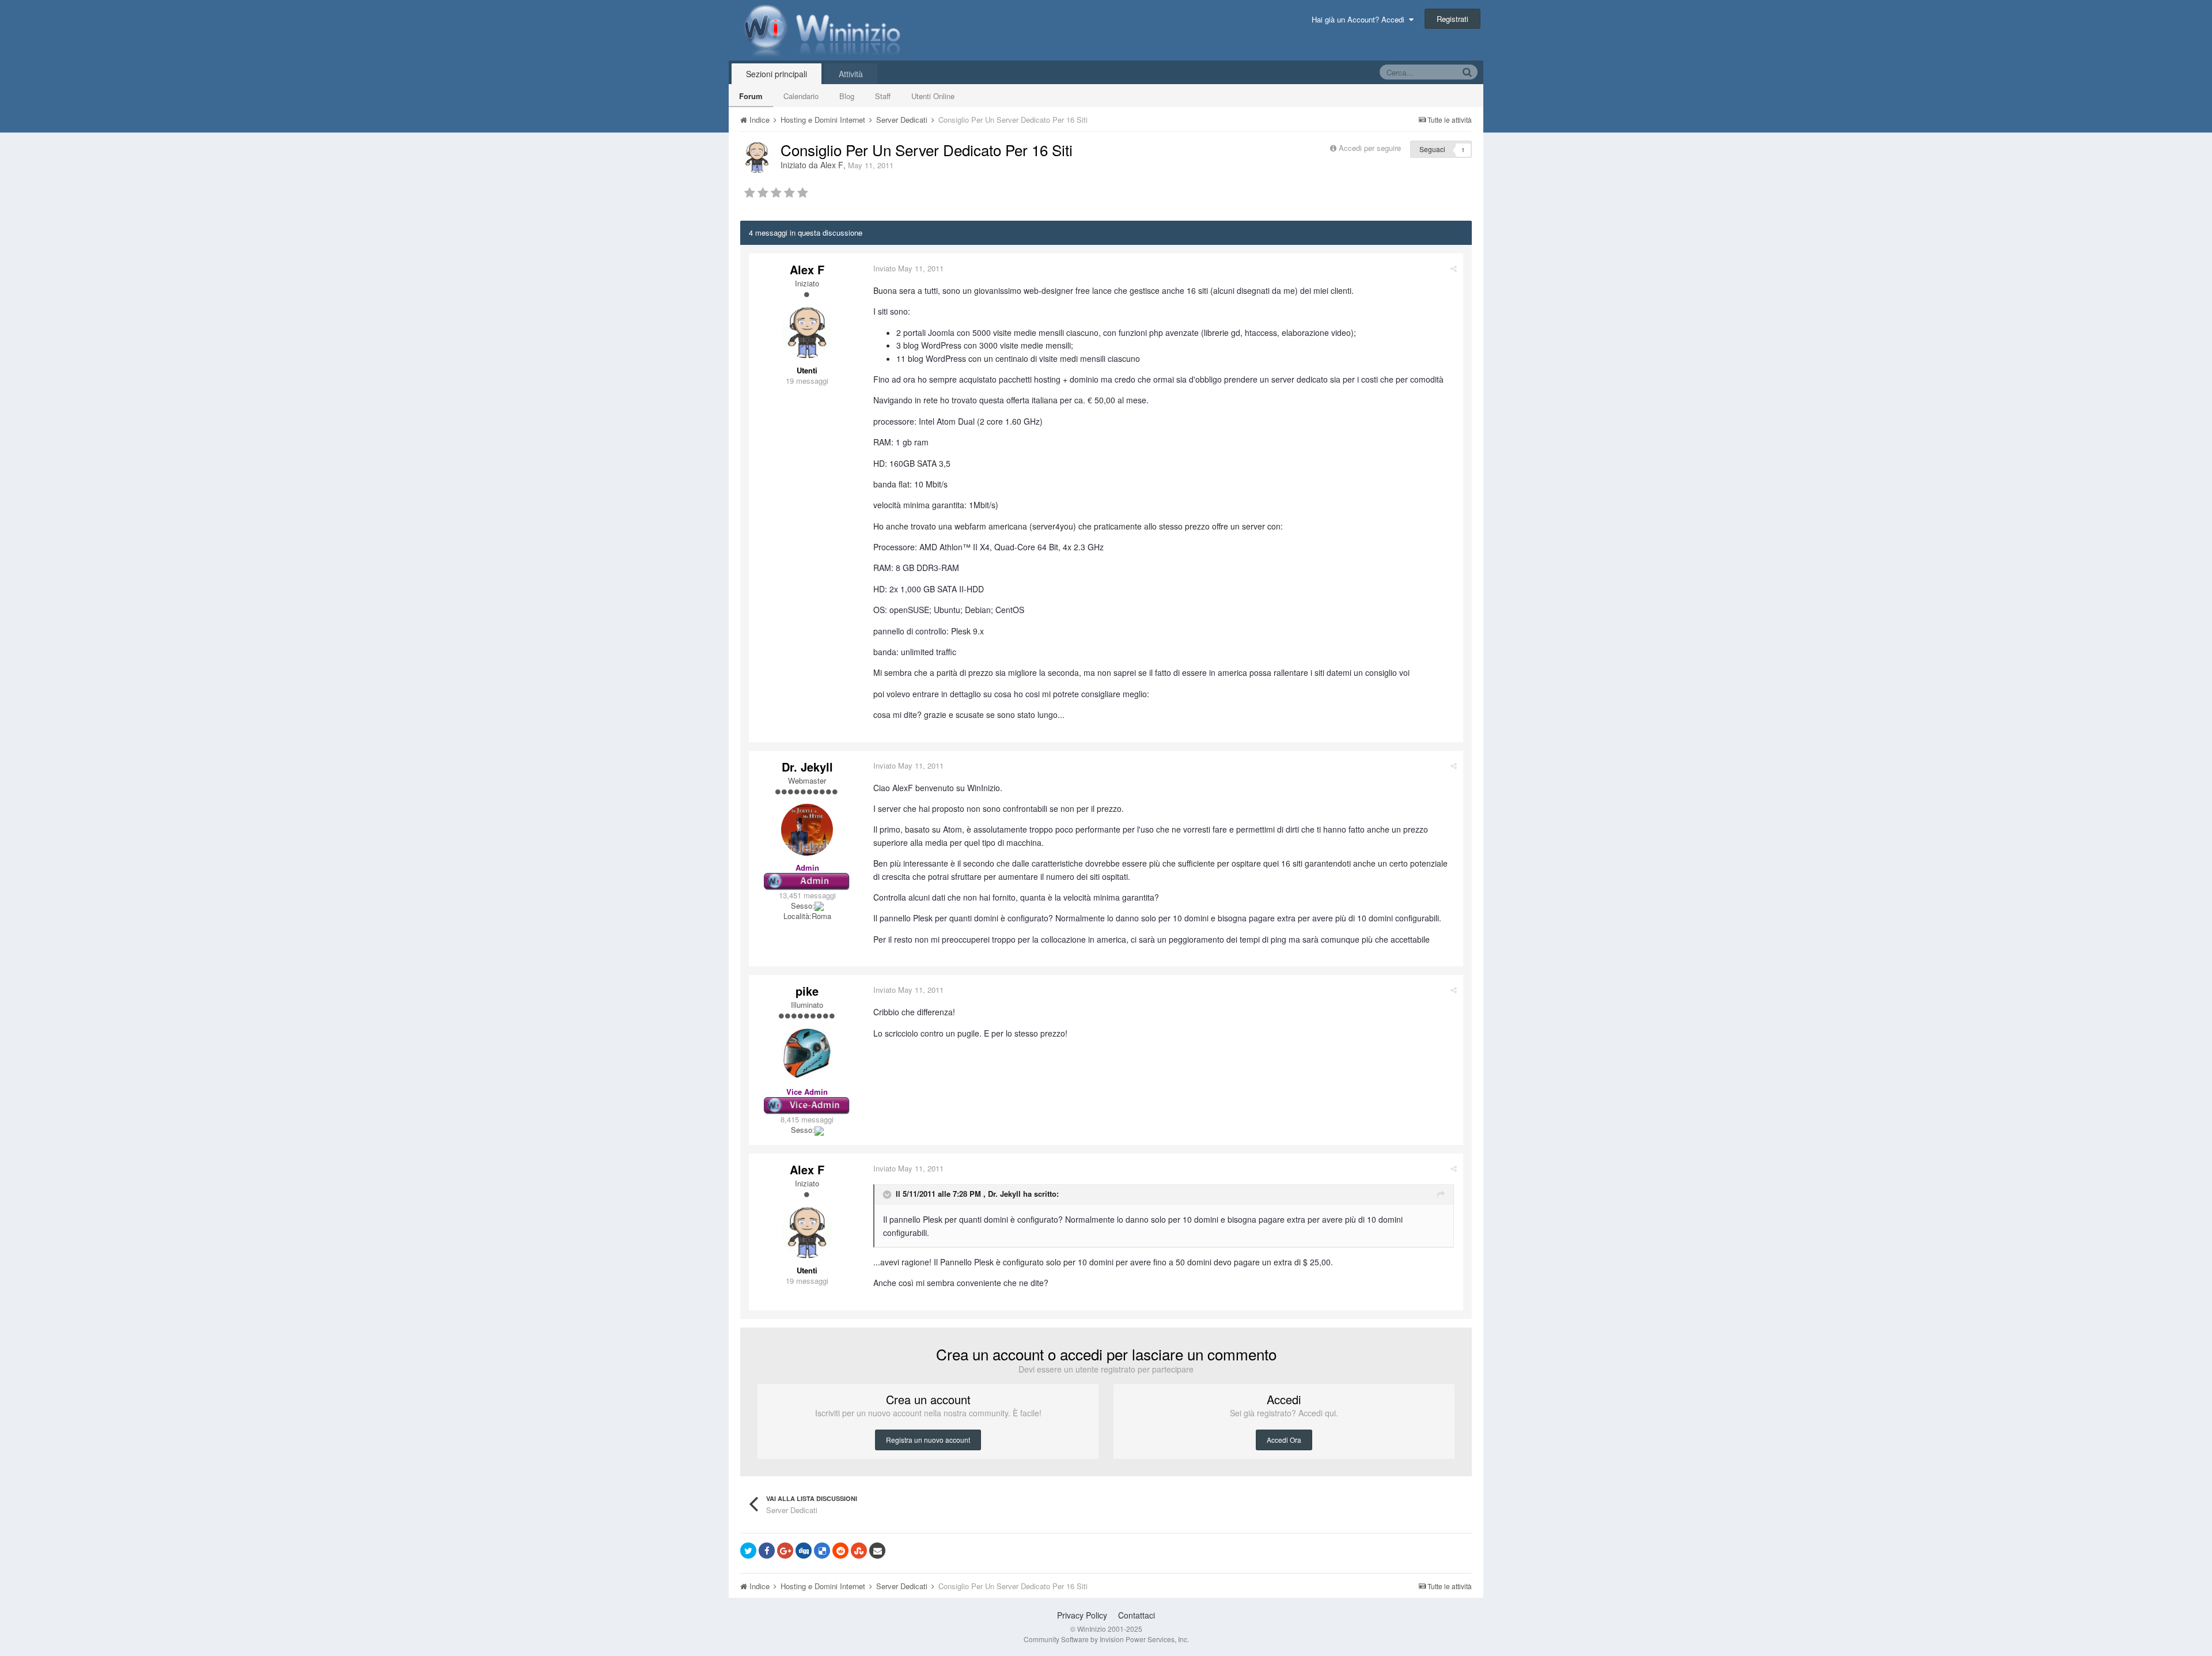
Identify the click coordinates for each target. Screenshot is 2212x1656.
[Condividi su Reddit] (840, 1551)
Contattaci (1137, 1615)
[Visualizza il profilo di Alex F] (757, 157)
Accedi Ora (1284, 1440)
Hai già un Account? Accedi (1360, 19)
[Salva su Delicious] (822, 1551)
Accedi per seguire (1371, 148)
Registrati (1452, 19)
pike (807, 991)
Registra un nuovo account (928, 1440)
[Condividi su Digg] (804, 1551)
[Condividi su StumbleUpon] (859, 1551)
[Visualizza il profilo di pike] (807, 1054)
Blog (847, 96)
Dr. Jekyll (807, 767)
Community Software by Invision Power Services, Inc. (1106, 1639)
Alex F (832, 165)
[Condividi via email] (877, 1551)
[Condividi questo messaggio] (1454, 268)
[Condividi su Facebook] (767, 1551)
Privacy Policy (1082, 1615)
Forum (751, 96)
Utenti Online (933, 96)
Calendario (801, 96)
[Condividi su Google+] (785, 1551)
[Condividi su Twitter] (748, 1551)
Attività (851, 74)
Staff (883, 96)
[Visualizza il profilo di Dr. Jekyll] (807, 830)
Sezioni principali (777, 74)
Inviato (908, 268)
